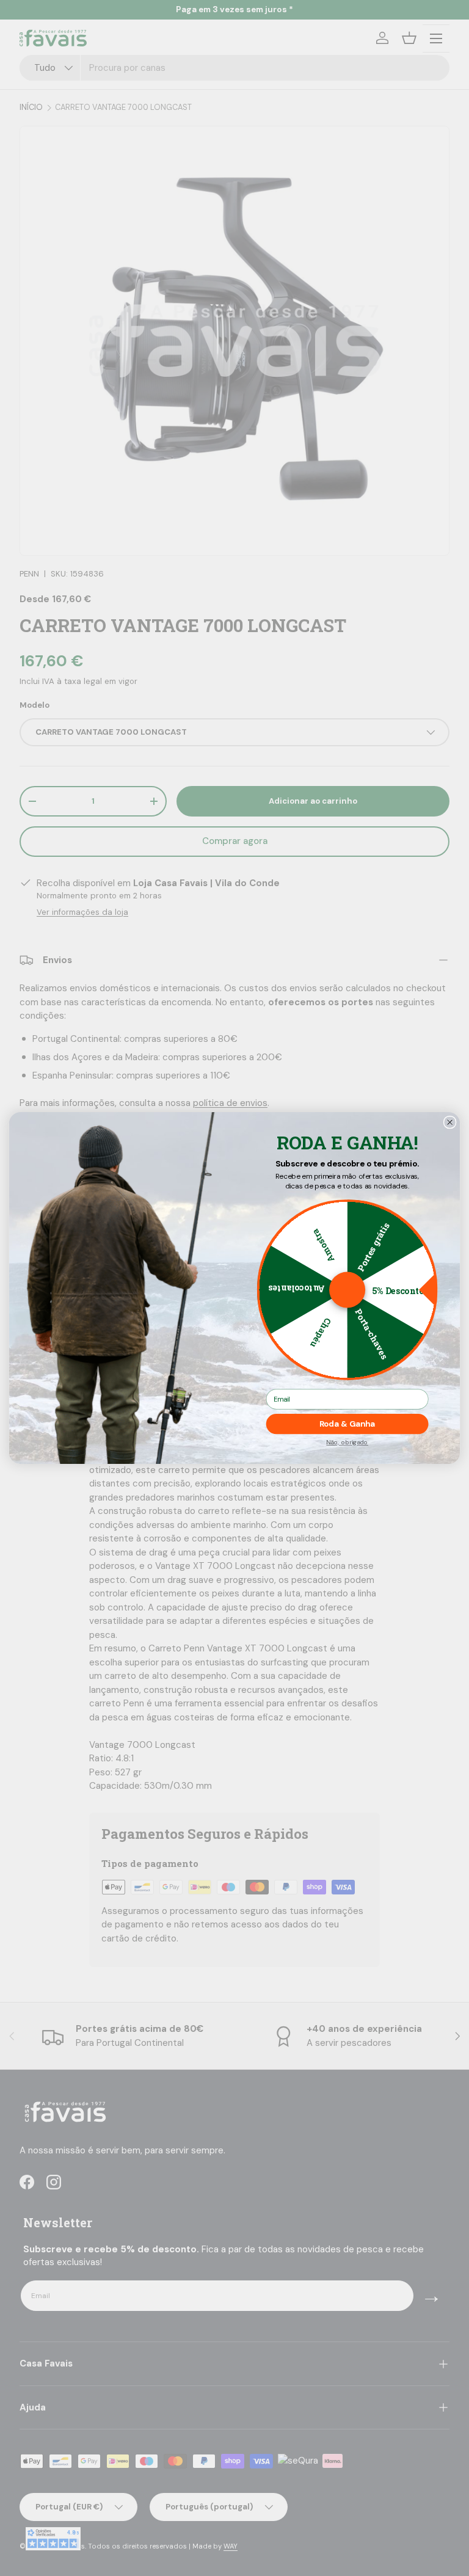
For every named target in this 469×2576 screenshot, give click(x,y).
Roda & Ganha (347, 1424)
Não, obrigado (347, 1443)
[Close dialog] (449, 1122)
